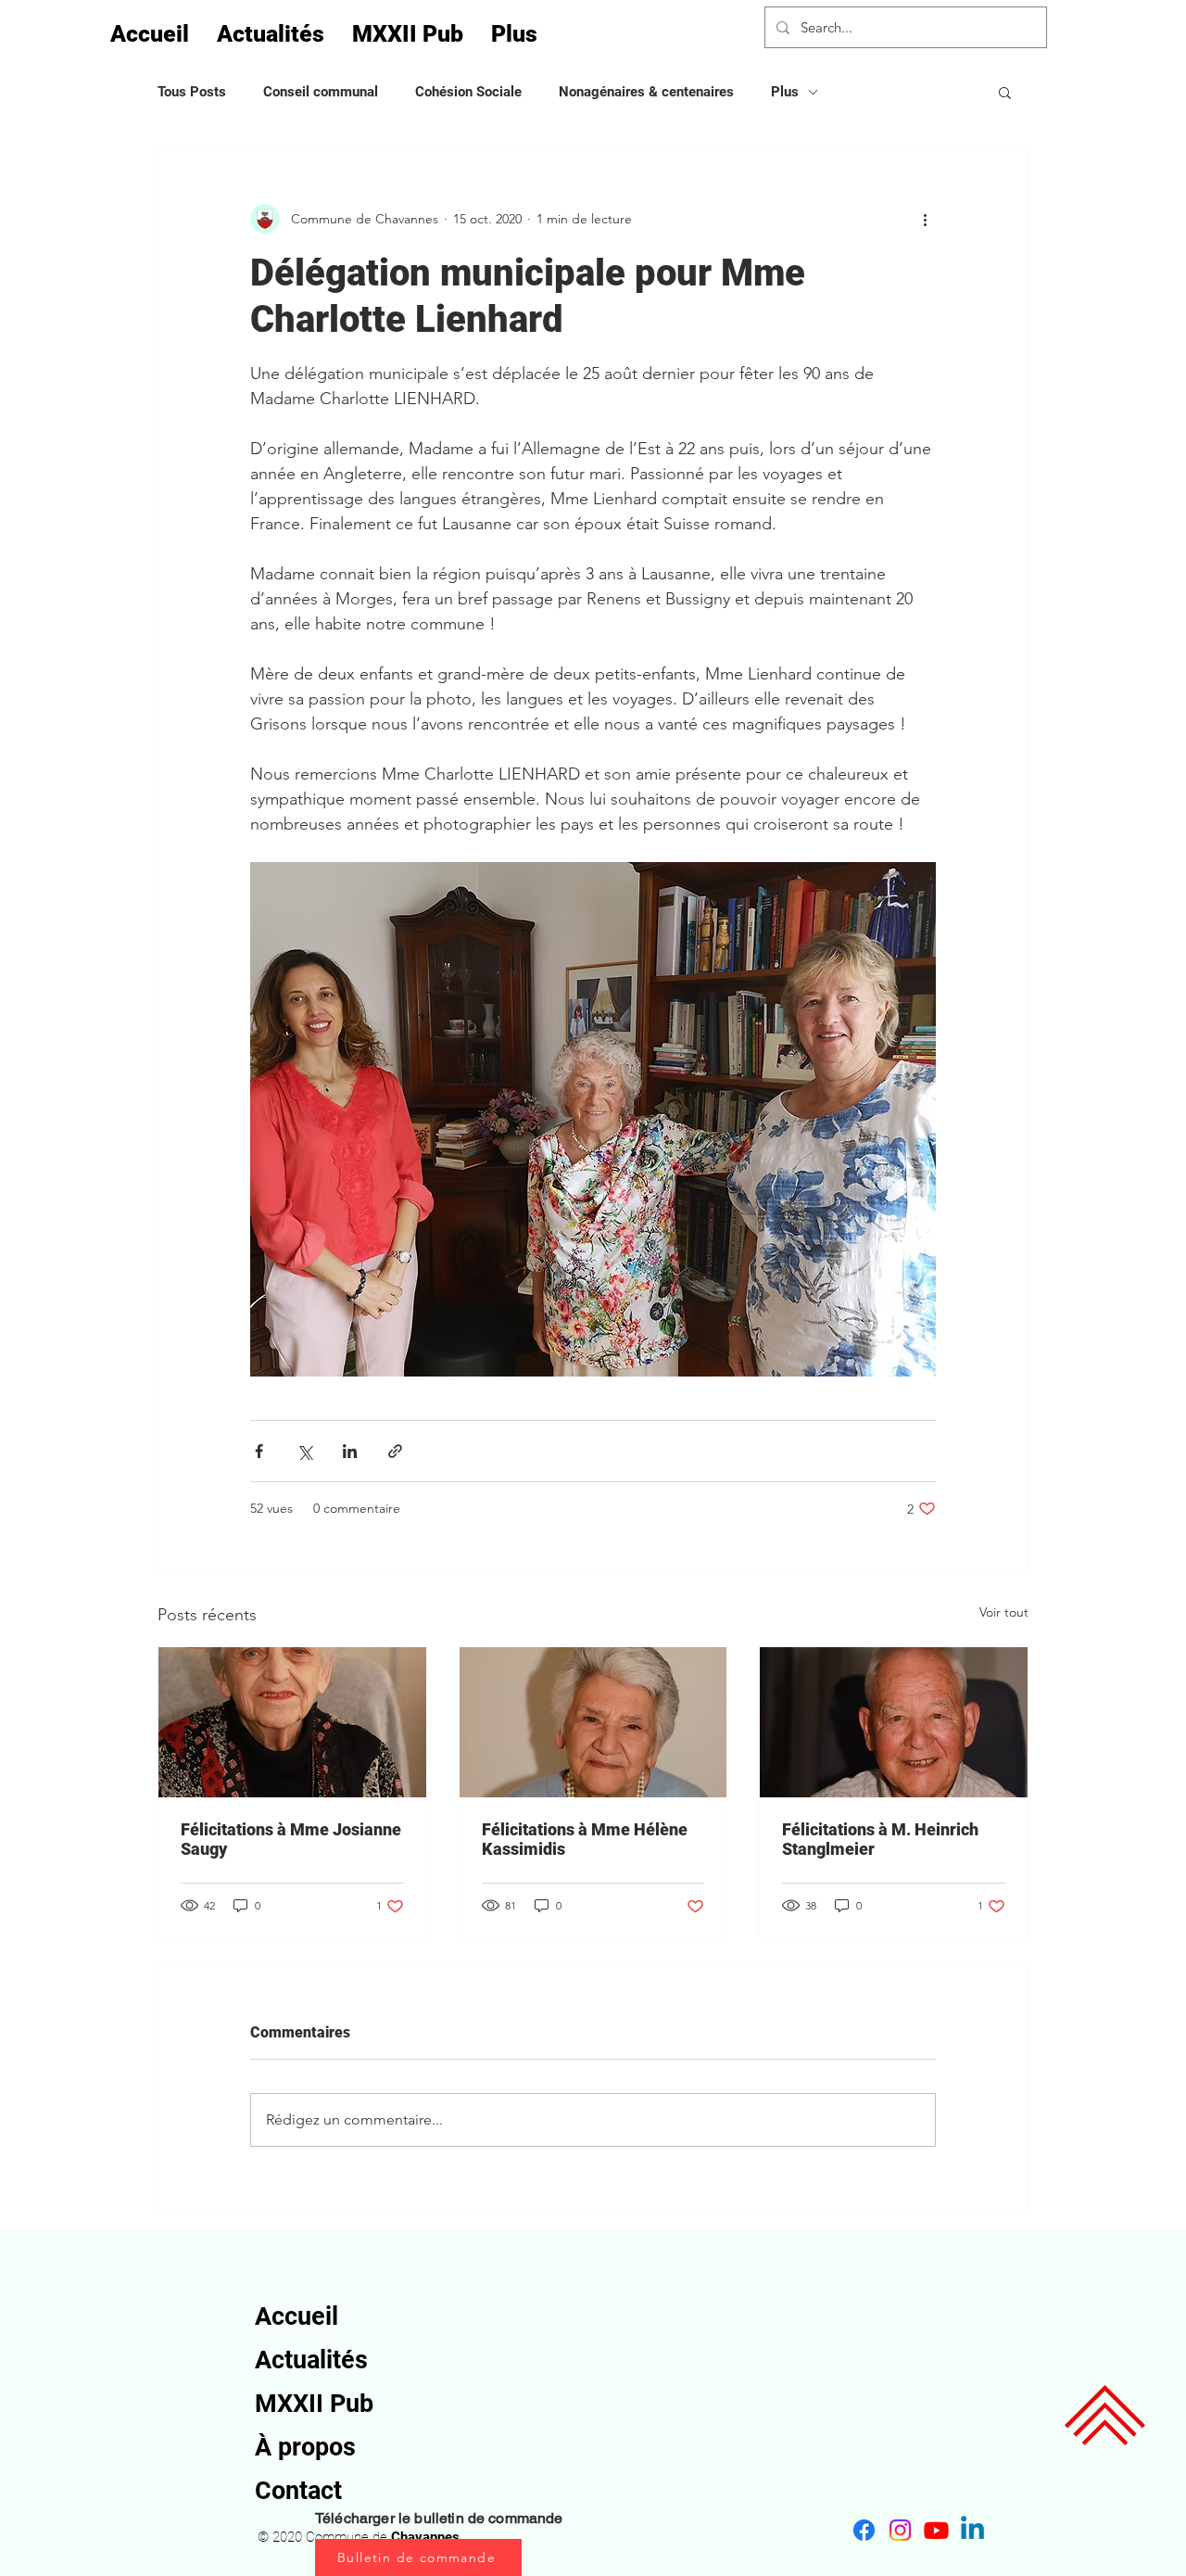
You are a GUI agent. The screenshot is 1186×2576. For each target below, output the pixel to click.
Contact (298, 2491)
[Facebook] (864, 2530)
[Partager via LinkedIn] (350, 1451)
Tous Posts (192, 92)
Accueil (296, 2316)
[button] (1005, 92)
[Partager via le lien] (395, 1451)
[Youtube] (936, 2530)
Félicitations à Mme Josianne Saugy (291, 1839)
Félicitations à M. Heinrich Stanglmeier (880, 1839)
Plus (785, 92)
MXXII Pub (314, 2404)
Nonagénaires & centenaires (646, 92)
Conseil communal (321, 92)
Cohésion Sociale (468, 92)
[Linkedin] (972, 2530)
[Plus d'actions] (925, 219)
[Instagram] (900, 2530)
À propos (305, 2447)
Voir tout (1004, 1612)
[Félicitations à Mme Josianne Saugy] (292, 1722)
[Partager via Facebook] (259, 1451)
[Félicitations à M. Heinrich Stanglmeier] (894, 1722)
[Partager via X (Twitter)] (304, 1451)
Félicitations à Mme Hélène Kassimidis (585, 1839)
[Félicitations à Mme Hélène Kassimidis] (593, 1722)
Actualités (311, 2360)
